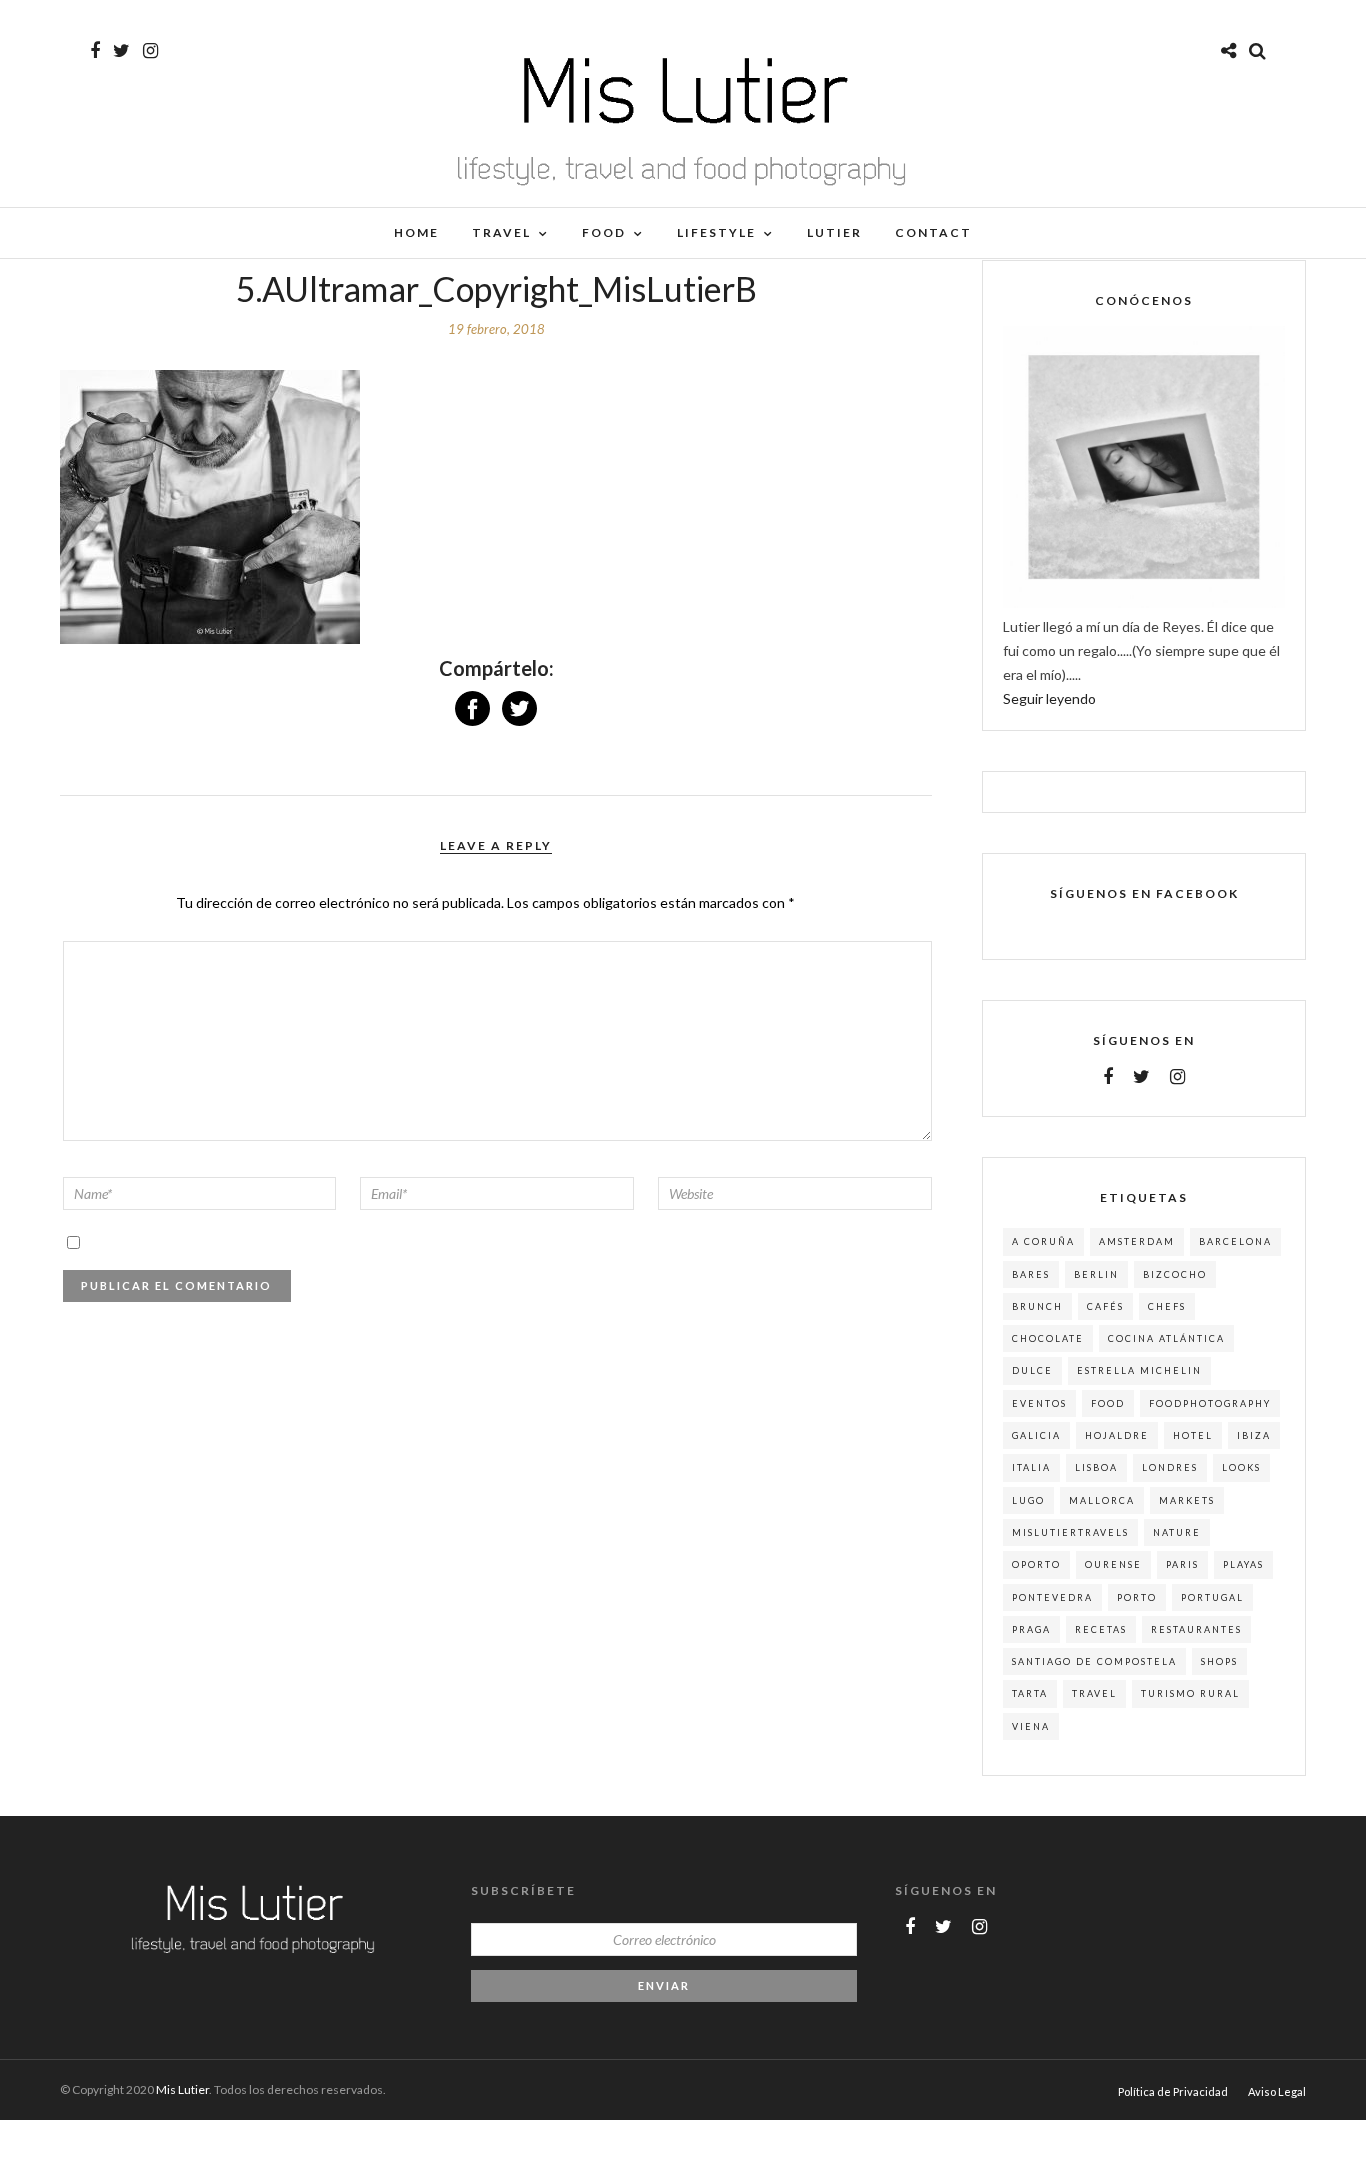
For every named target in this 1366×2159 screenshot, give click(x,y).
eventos (1039, 1403)
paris (1182, 1564)
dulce (1032, 1370)
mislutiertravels (1070, 1532)
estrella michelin (1139, 1370)
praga (1031, 1629)
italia (1031, 1467)
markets (1187, 1500)
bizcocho (1175, 1274)
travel (1094, 1693)
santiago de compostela (1094, 1661)
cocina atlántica (1166, 1338)
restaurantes (1196, 1629)
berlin (1096, 1274)
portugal (1212, 1597)
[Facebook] (1108, 1077)
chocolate (1048, 1338)
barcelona (1235, 1241)
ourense (1113, 1564)
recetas (1101, 1629)
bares (1031, 1274)
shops (1219, 1661)
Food (604, 232)
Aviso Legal (1277, 2091)
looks (1241, 1467)
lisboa (1096, 1467)
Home (416, 232)
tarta (1030, 1693)
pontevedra (1052, 1597)
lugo (1028, 1500)
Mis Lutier (182, 2089)
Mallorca (1102, 1500)
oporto (1036, 1564)
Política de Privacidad (1173, 2091)
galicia (1036, 1435)
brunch (1037, 1306)
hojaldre (1117, 1435)
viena (1031, 1726)
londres (1170, 1467)
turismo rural (1190, 1693)
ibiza (1254, 1435)
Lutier (834, 232)
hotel (1193, 1435)
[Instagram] (150, 51)
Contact (933, 232)
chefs (1167, 1306)
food (1108, 1403)
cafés (1105, 1306)
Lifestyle (716, 232)
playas (1243, 1564)
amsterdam (1137, 1241)
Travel (501, 232)
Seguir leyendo (1049, 698)
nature (1177, 1532)
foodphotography (1210, 1403)
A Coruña (1043, 1241)
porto (1137, 1597)
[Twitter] (1141, 1077)
